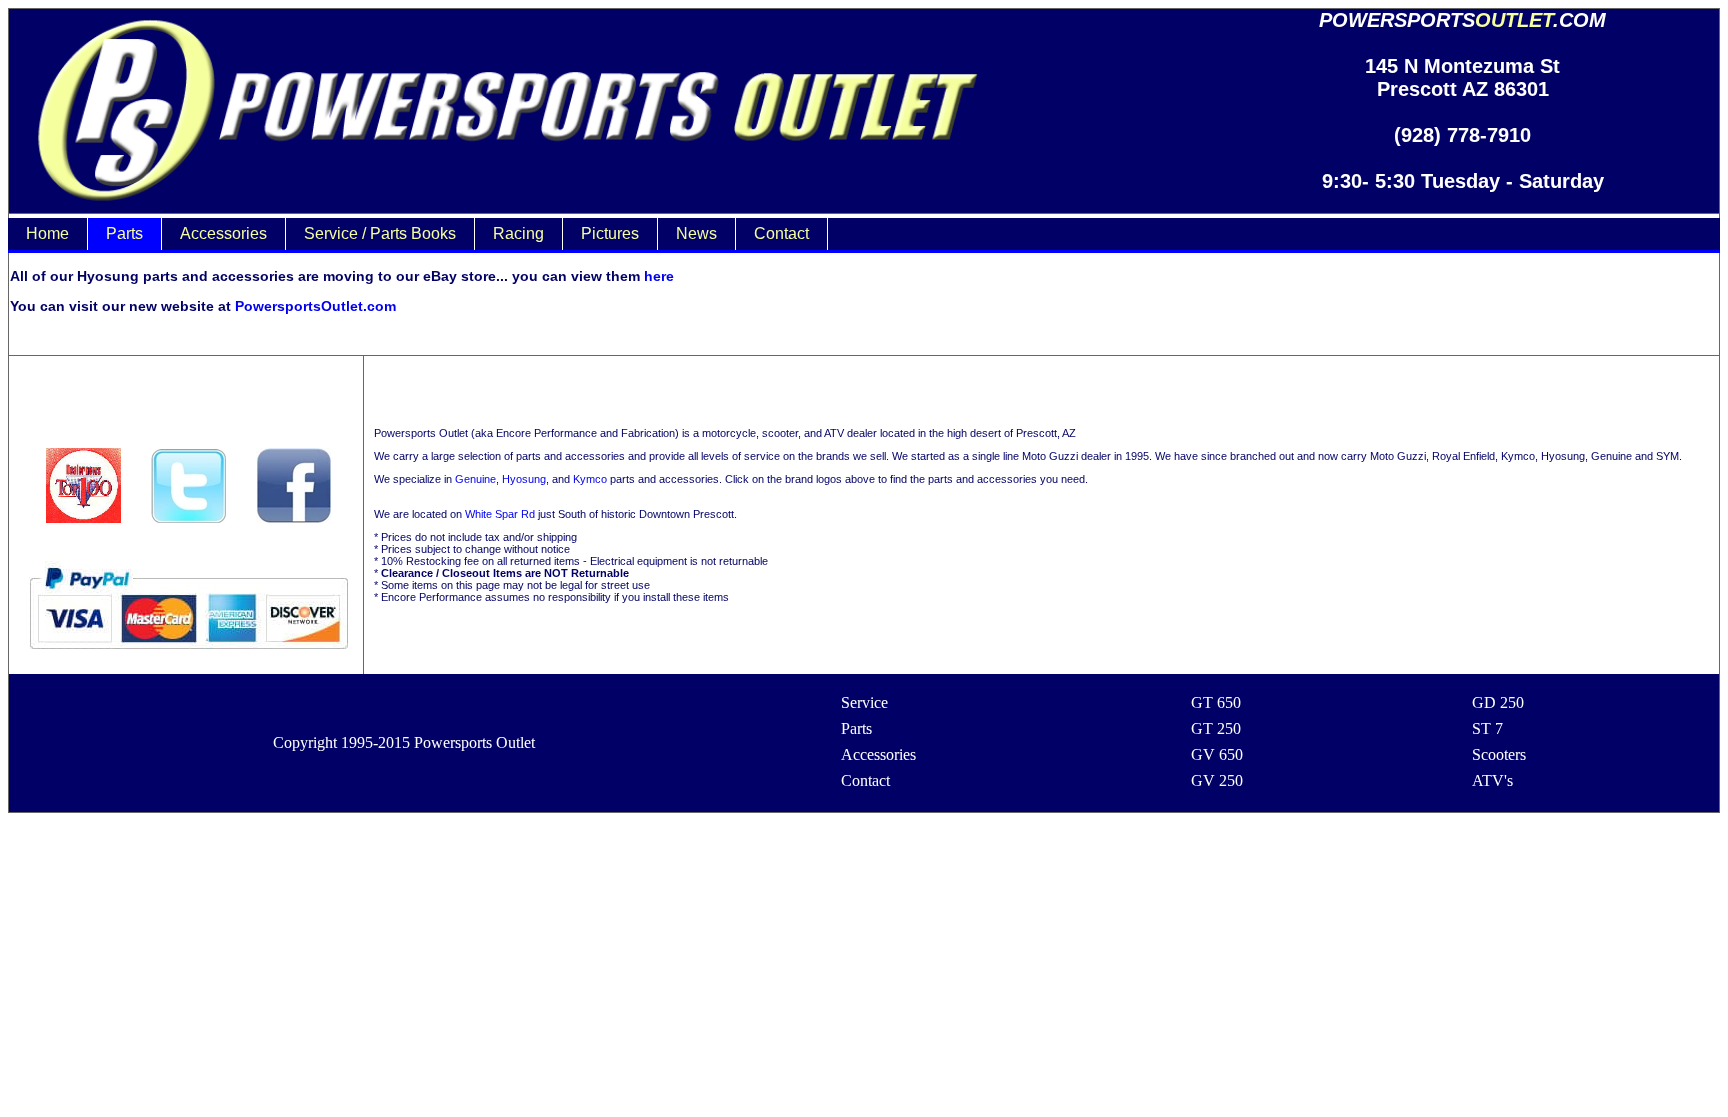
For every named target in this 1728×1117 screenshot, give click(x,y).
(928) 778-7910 (1462, 135)
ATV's (1492, 780)
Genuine (475, 479)
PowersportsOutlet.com (315, 306)
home (47, 233)
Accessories (878, 754)
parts (124, 233)
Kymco (590, 479)
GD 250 (1498, 702)
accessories (223, 233)
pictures (610, 233)
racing (518, 233)
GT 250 (1216, 728)
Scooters (1499, 754)
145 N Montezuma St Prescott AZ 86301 (1462, 77)
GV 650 (1217, 754)
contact (781, 233)
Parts (856, 728)
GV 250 (1217, 780)
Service (864, 702)
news (696, 233)
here (659, 276)
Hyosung (524, 479)
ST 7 (1487, 728)
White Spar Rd (500, 514)
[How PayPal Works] (188, 657)
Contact (865, 780)
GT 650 (1216, 702)
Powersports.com (1462, 20)
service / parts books (380, 233)
